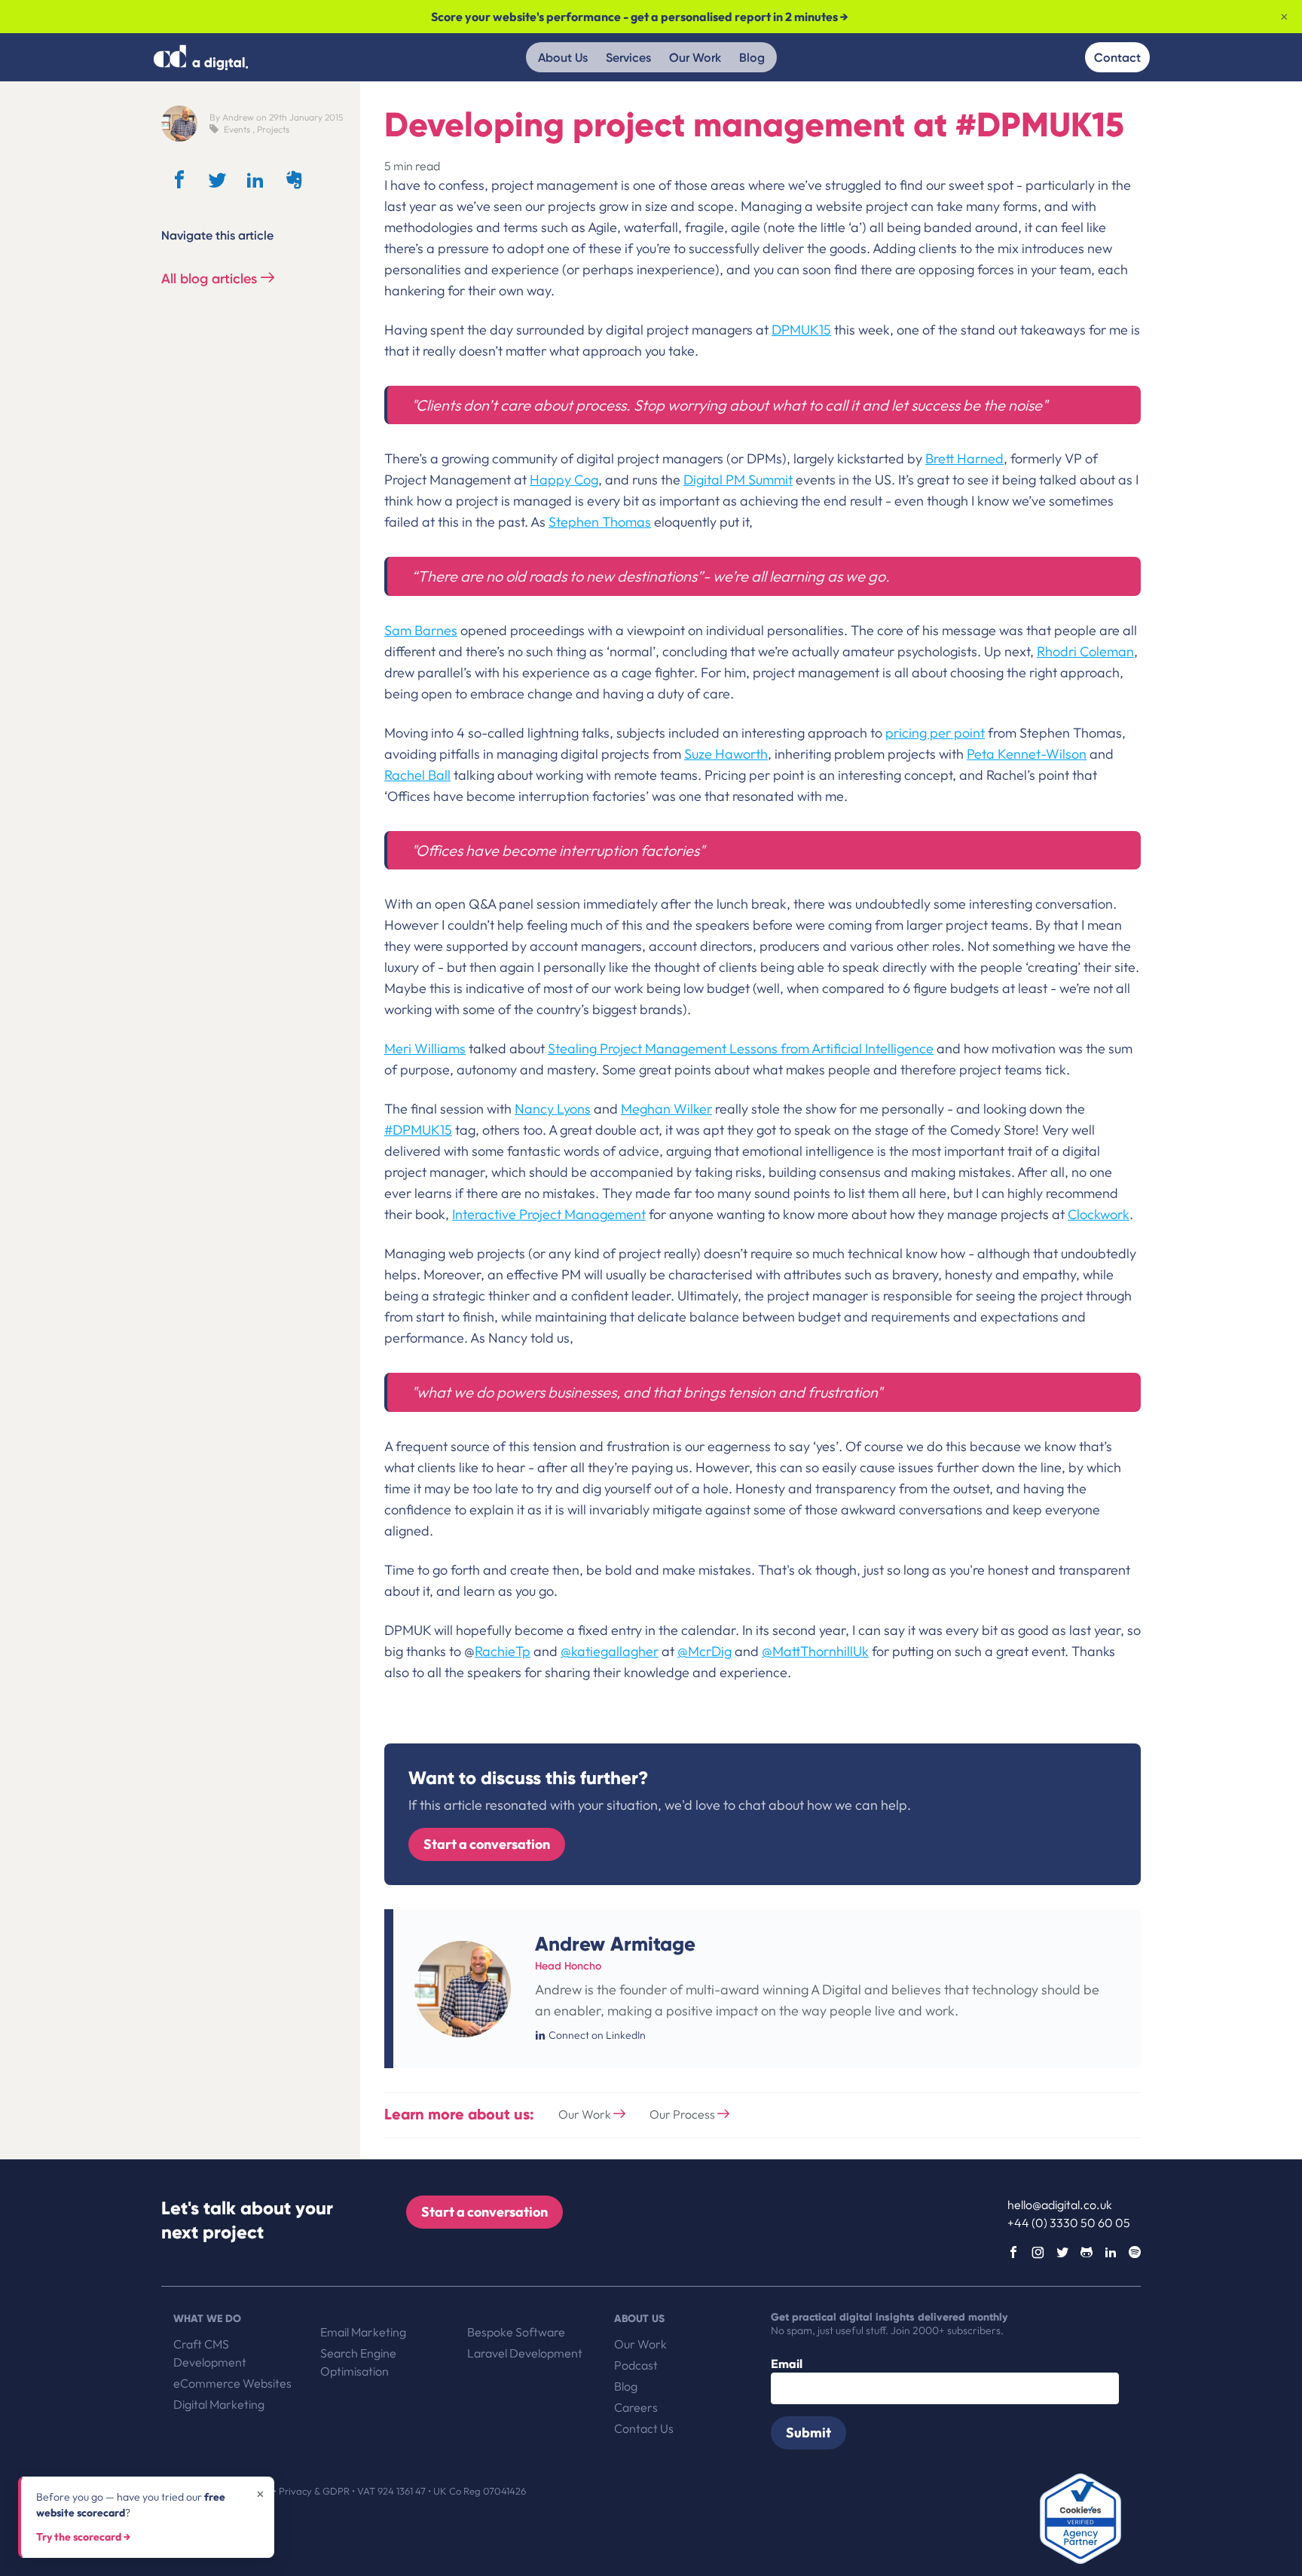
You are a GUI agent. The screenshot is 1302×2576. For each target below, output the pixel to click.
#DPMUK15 (418, 1130)
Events (237, 129)
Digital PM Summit (738, 480)
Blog (752, 57)
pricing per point (935, 733)
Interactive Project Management (549, 1214)
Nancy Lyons (553, 1109)
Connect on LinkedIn (597, 2035)
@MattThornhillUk (815, 1651)
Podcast (636, 2365)
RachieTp (503, 1651)
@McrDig (704, 1651)
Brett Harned (964, 458)
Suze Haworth (726, 754)
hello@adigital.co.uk (1060, 2205)
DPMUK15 (801, 330)
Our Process (683, 2114)
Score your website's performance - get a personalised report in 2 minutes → (640, 17)
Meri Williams (425, 1048)
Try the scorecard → (83, 2537)
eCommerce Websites (232, 2383)
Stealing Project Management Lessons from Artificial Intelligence (741, 1048)
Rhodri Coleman (1085, 651)
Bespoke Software (516, 2332)
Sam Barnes (421, 630)
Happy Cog (564, 480)
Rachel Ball (417, 775)
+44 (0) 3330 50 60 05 (1069, 2223)
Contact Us (644, 2428)
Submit (808, 2432)
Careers (636, 2407)
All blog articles (211, 279)
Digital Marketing (219, 2404)
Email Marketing (363, 2332)
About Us (563, 57)
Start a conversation (487, 1843)
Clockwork (1099, 1214)
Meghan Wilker (666, 1109)
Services (628, 57)
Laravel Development (525, 2353)
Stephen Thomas (600, 522)
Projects (273, 129)
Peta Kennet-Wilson (1027, 754)
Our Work (695, 57)
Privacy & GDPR (315, 2491)
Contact (1117, 57)
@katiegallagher (610, 1651)
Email (787, 2364)
